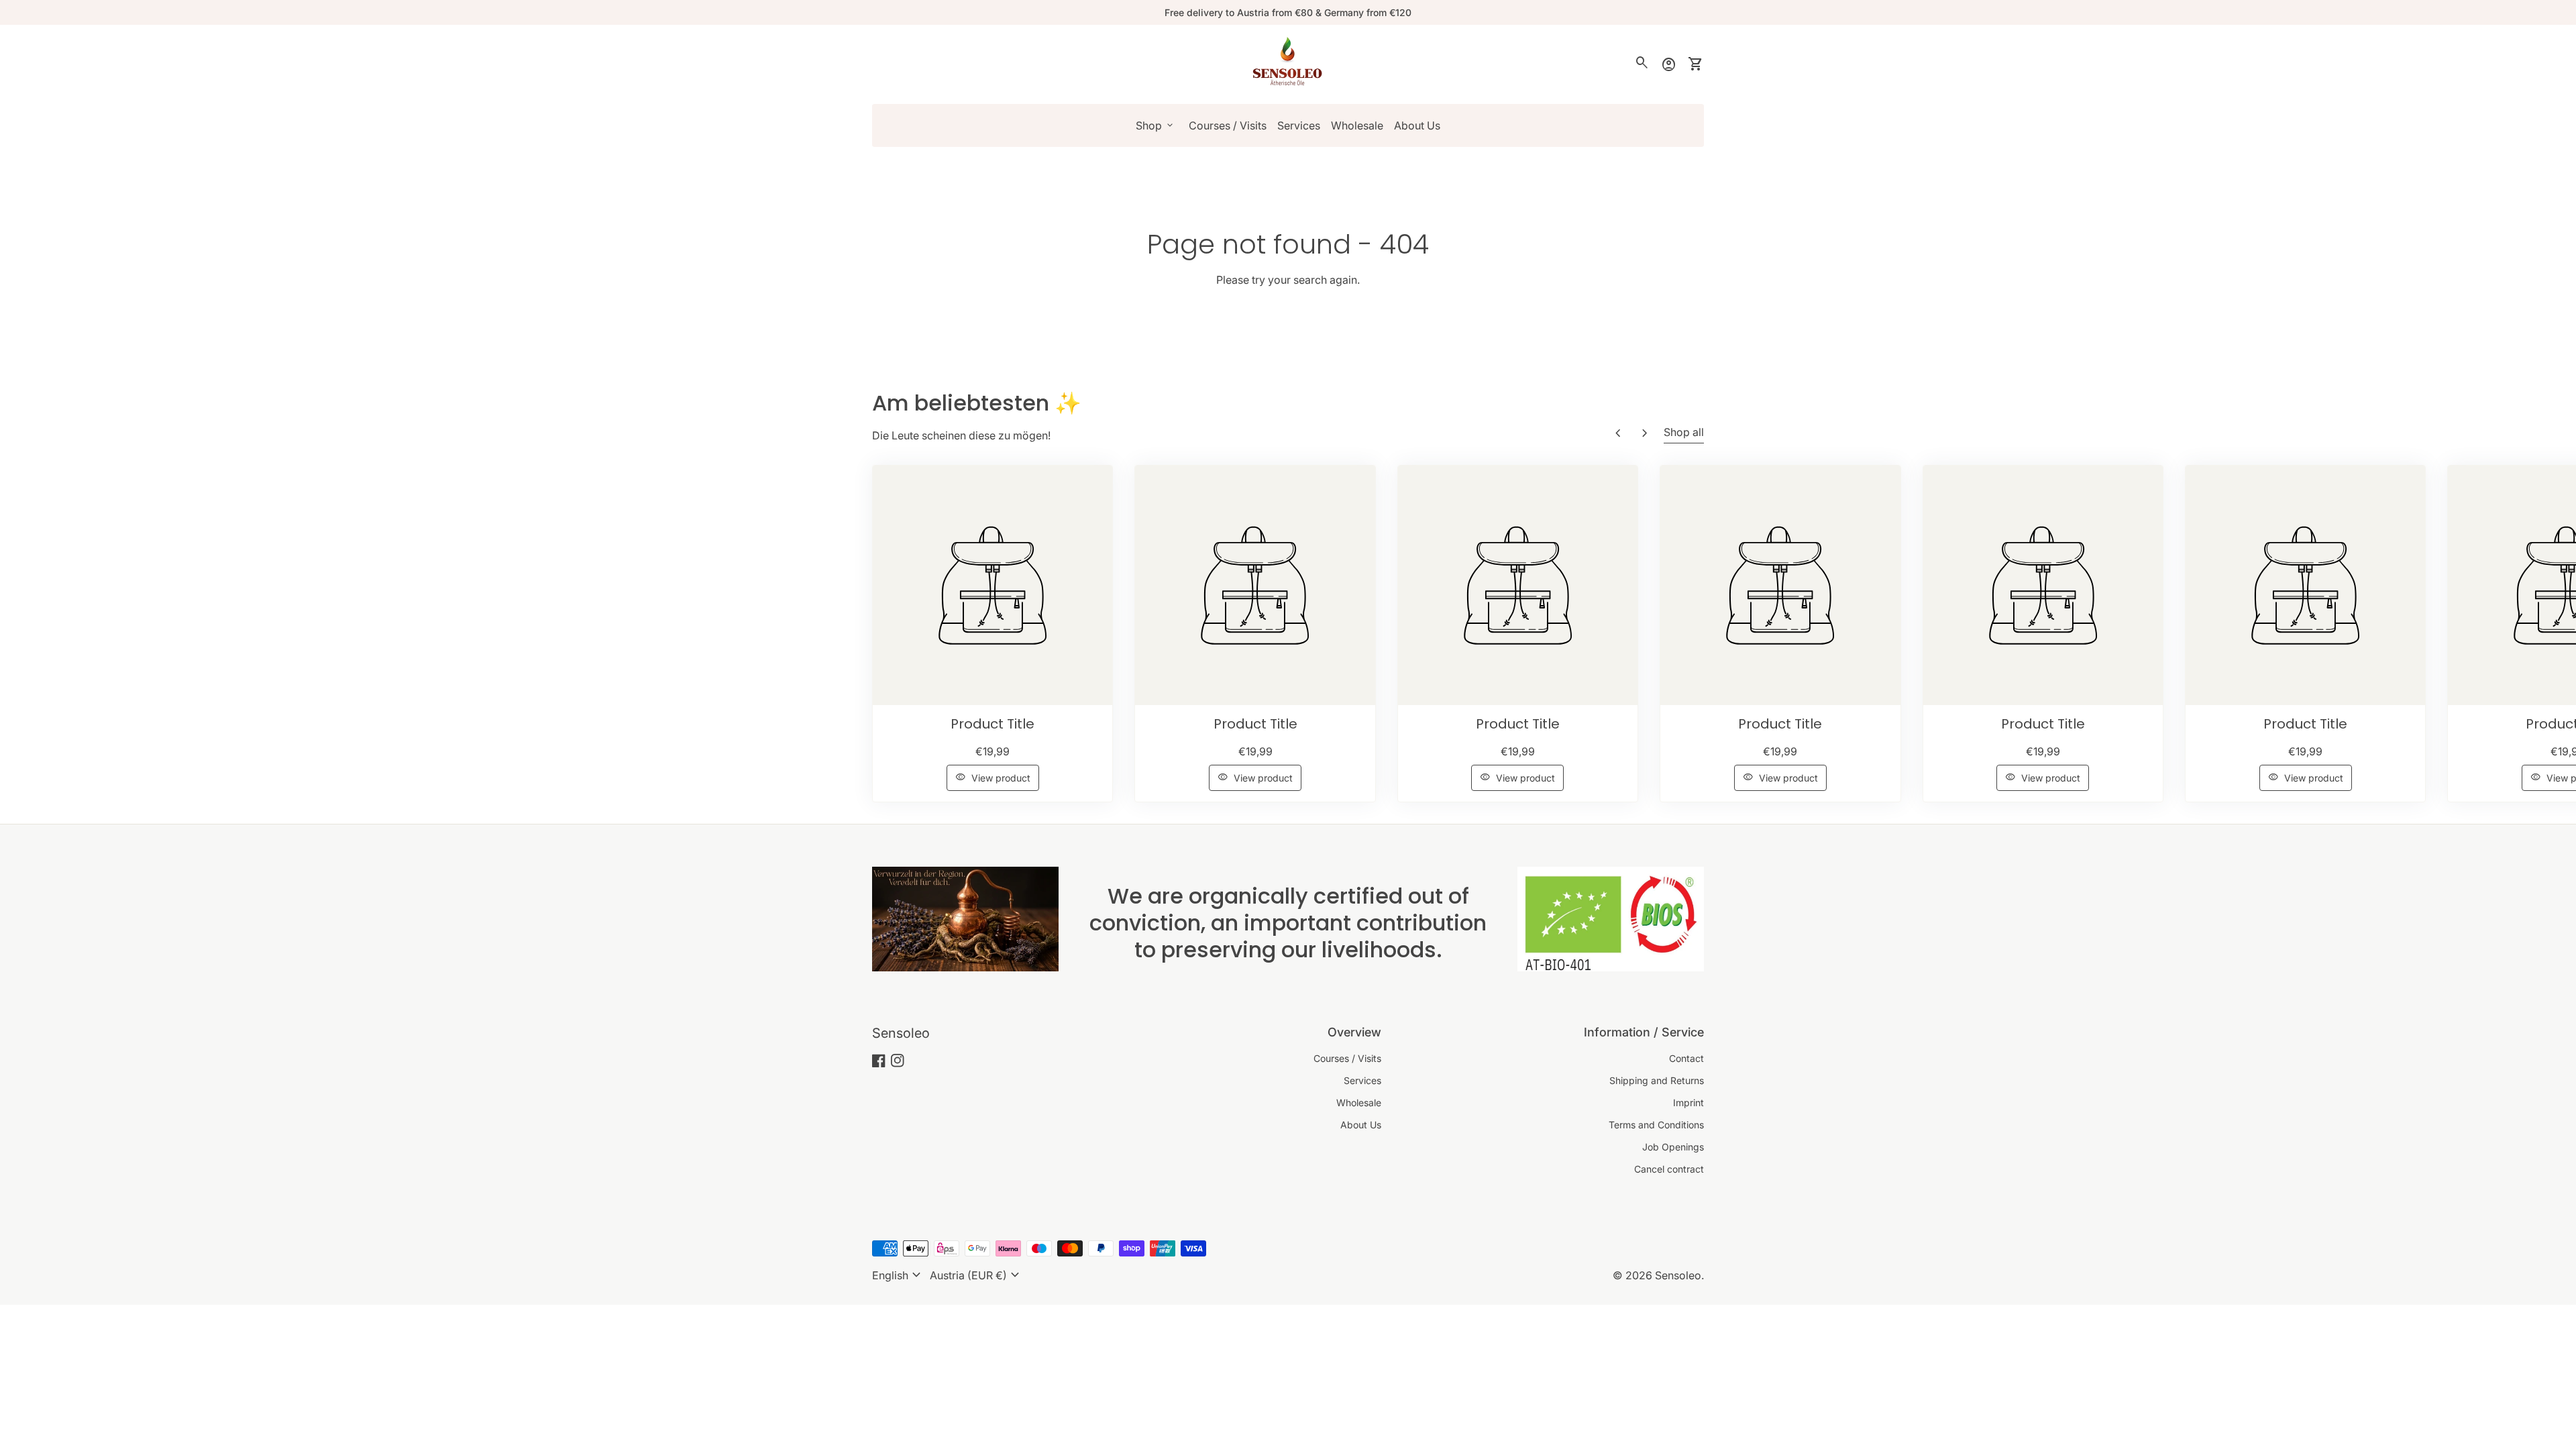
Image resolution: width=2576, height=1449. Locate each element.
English (898, 1275)
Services (1299, 125)
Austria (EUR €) (976, 1275)
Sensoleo (901, 1033)
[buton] (898, 1275)
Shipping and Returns (1657, 1080)
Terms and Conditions (1656, 1125)
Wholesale (1357, 125)
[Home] (1288, 63)
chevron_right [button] (1645, 433)
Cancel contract (1669, 1169)
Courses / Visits (1228, 125)
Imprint (1688, 1103)
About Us (1417, 125)
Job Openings (1673, 1147)
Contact (1686, 1058)
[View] (992, 585)
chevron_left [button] (1618, 433)
